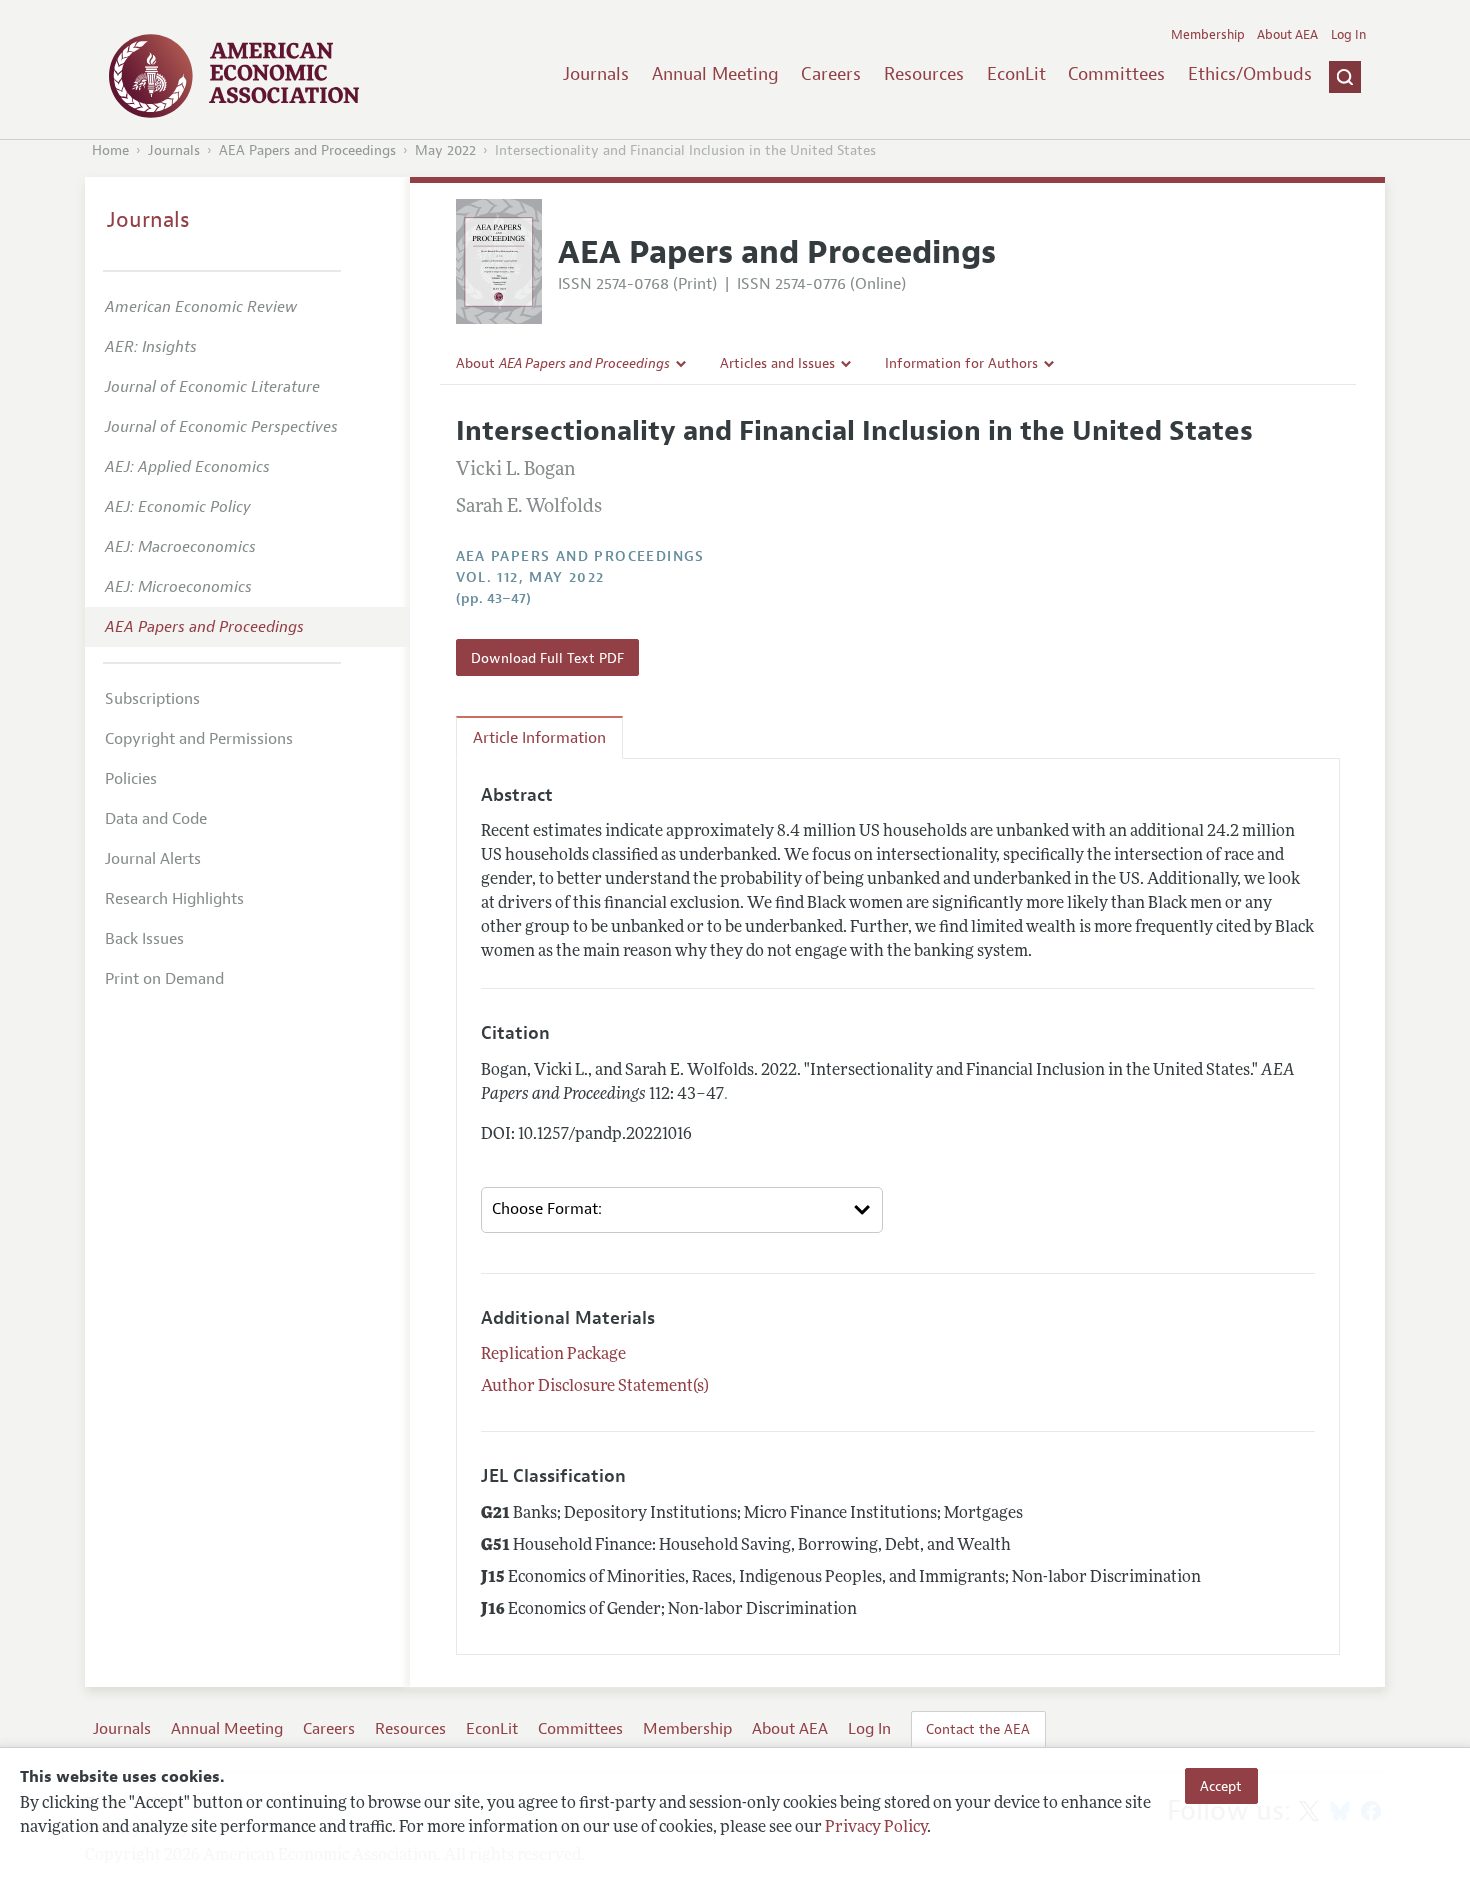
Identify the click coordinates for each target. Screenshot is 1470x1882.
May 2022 (445, 150)
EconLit (1016, 74)
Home (110, 150)
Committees (1116, 74)
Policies (131, 779)
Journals (596, 74)
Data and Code (156, 819)
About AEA (1287, 35)
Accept (1221, 1786)
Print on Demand (164, 979)
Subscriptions (152, 699)
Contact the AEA (978, 1729)
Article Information (539, 738)
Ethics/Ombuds (1250, 74)
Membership (1208, 35)
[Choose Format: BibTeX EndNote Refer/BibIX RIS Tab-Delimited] (682, 1210)
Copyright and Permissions (199, 739)
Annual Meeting (715, 74)
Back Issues (144, 939)
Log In (1348, 35)
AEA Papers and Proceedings (307, 150)
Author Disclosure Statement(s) (595, 1387)
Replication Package (553, 1355)
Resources (924, 74)
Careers (831, 74)
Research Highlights (174, 899)
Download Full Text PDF (547, 658)
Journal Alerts (153, 859)
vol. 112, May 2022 (530, 577)
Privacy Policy (876, 1829)
